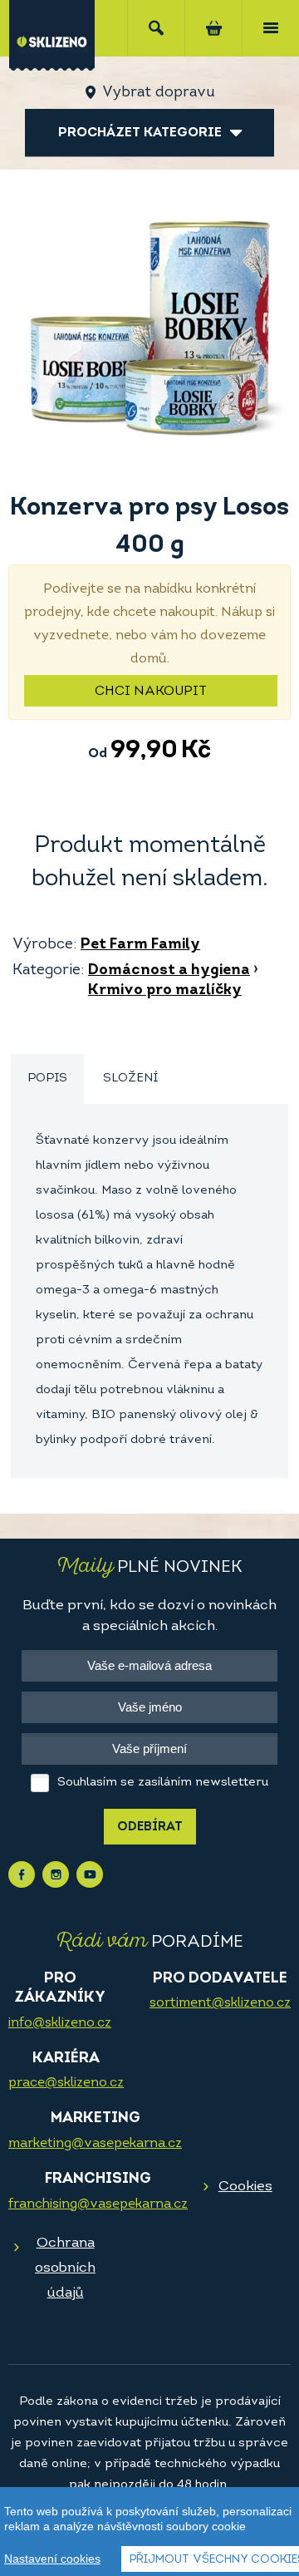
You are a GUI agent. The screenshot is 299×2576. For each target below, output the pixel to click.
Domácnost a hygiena (169, 971)
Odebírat (150, 1827)
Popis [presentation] (47, 1079)
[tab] (47, 1079)
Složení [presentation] (130, 1079)
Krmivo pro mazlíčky (165, 991)
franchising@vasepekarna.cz (98, 2204)
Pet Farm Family (140, 945)
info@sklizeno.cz (60, 2023)
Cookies (245, 2187)
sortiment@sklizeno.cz (220, 2003)
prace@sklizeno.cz (66, 2083)
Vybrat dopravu (158, 93)
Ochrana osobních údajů (65, 2268)
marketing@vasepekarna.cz (95, 2144)
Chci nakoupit (151, 692)
